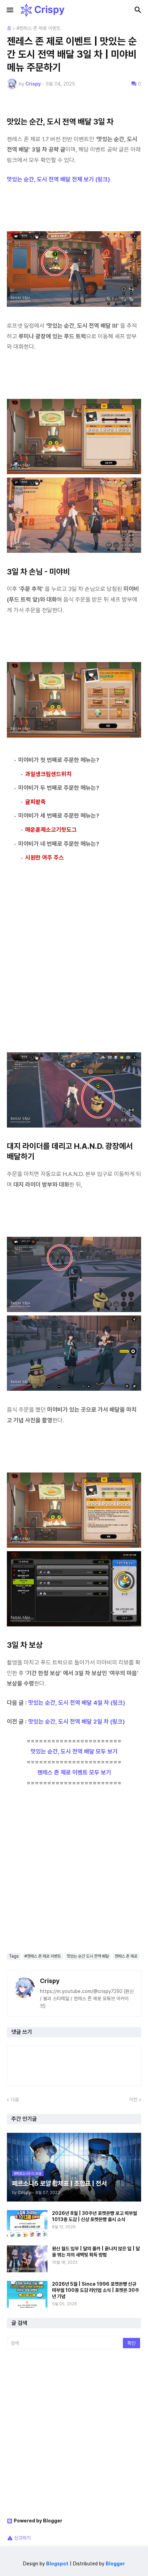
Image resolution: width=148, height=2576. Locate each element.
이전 (133, 2099)
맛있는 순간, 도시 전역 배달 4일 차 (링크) (77, 1703)
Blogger (115, 2564)
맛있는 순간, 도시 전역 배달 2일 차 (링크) (77, 1722)
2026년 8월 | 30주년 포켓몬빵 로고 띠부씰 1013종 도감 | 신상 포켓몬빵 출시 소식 (94, 2216)
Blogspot (57, 2564)
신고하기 (22, 2538)
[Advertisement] (74, 959)
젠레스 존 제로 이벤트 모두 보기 (74, 1772)
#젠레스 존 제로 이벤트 (39, 28)
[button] (9, 10)
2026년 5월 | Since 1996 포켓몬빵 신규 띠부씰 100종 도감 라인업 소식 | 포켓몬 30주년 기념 (96, 2290)
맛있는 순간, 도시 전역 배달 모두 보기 (74, 1751)
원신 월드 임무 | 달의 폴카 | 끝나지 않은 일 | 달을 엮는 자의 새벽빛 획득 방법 (96, 2252)
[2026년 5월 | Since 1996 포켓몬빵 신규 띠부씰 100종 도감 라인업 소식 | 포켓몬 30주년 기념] (27, 2294)
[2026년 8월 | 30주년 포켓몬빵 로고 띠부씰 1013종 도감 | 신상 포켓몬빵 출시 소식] (27, 2224)
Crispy (50, 1981)
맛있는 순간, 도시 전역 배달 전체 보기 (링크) (59, 179)
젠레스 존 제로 (126, 1956)
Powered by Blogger (38, 2521)
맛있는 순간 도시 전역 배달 (88, 1956)
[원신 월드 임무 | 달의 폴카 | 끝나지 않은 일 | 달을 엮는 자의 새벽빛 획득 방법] (27, 2259)
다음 (15, 2099)
